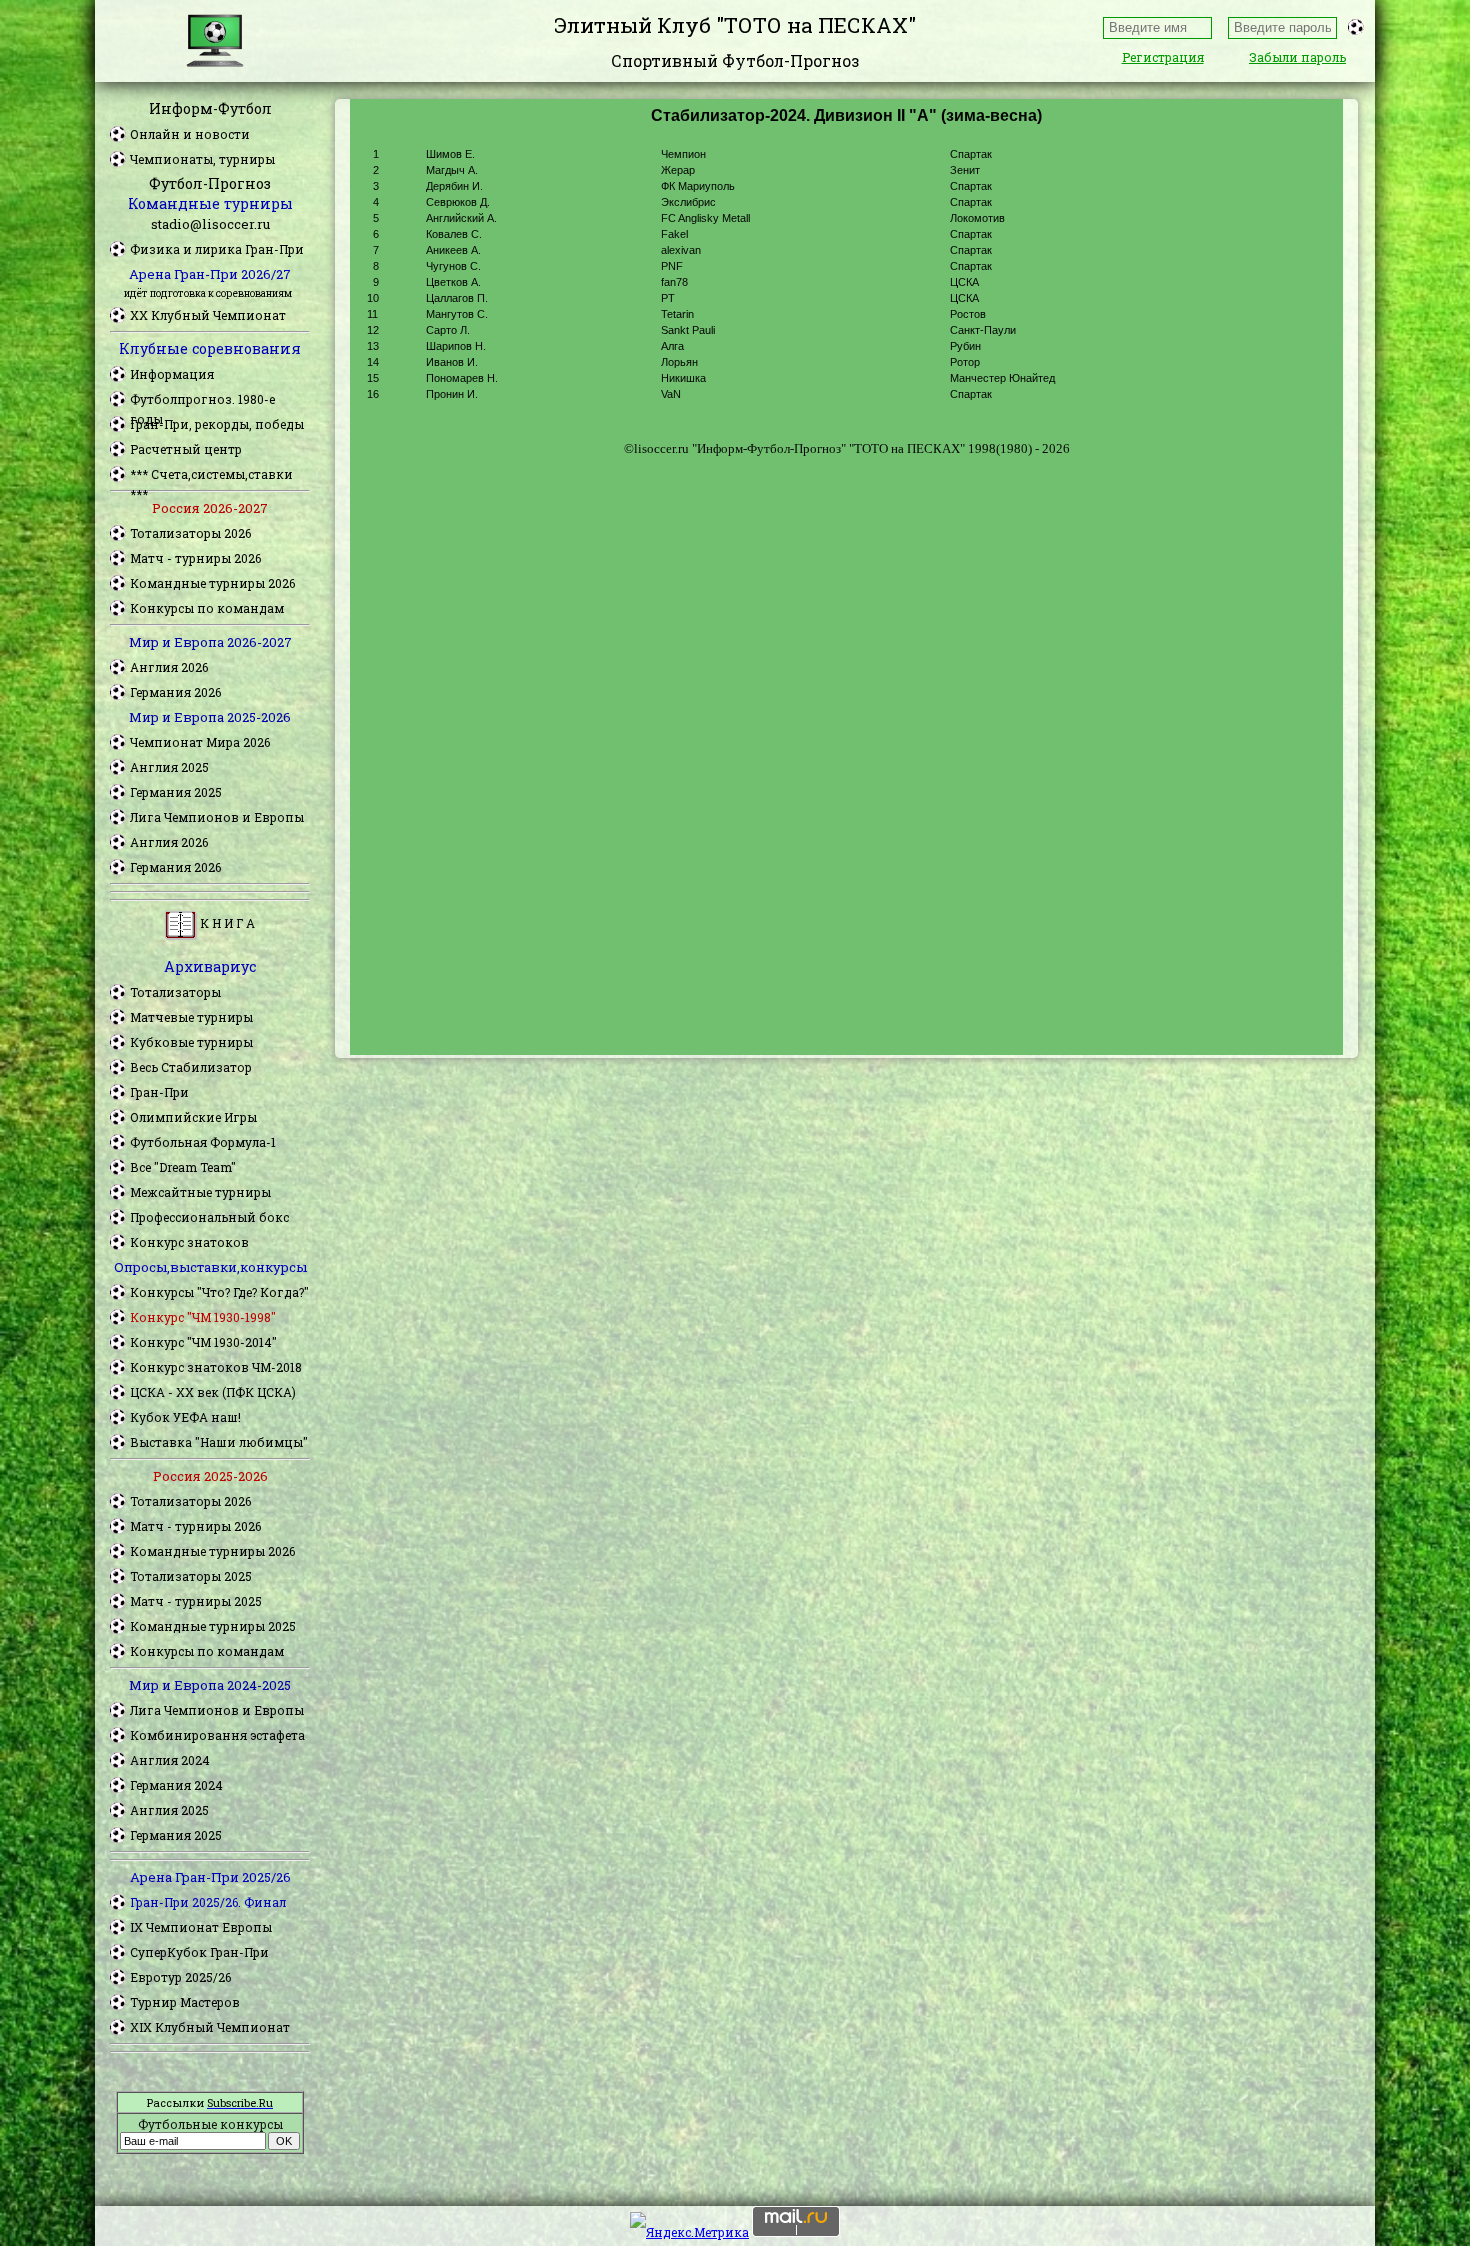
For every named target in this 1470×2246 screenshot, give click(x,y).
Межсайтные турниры (200, 1192)
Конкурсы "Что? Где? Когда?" (219, 1292)
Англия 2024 (170, 1760)
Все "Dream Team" (183, 1167)
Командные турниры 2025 (213, 1626)
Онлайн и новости (190, 134)
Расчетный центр (186, 449)
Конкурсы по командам (207, 608)
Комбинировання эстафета (217, 1735)
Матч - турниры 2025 (196, 1601)
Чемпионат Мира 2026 (200, 742)
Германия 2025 (176, 792)
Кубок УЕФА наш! (185, 1417)
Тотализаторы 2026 (190, 533)
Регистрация (1163, 57)
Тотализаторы (175, 992)
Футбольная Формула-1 (203, 1142)
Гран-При (159, 1092)
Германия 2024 (176, 1785)
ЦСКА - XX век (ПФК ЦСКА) (213, 1392)
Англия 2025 (169, 767)
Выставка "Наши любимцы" (219, 1442)
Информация (172, 374)
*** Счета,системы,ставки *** (211, 475)
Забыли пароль (1297, 57)
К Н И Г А (226, 923)
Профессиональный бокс (209, 1217)
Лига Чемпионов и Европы (217, 817)
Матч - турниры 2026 (195, 558)
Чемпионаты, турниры (202, 159)
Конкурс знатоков (189, 1242)
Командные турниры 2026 (212, 583)
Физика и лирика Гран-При (217, 249)
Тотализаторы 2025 (191, 1576)
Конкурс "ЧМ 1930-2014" (203, 1342)
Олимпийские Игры (193, 1117)
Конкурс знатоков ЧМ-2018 (216, 1367)
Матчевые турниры (191, 1017)
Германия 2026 (175, 692)
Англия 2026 (169, 667)
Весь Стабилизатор (191, 1067)
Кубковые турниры (191, 1042)
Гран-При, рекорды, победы (217, 424)
